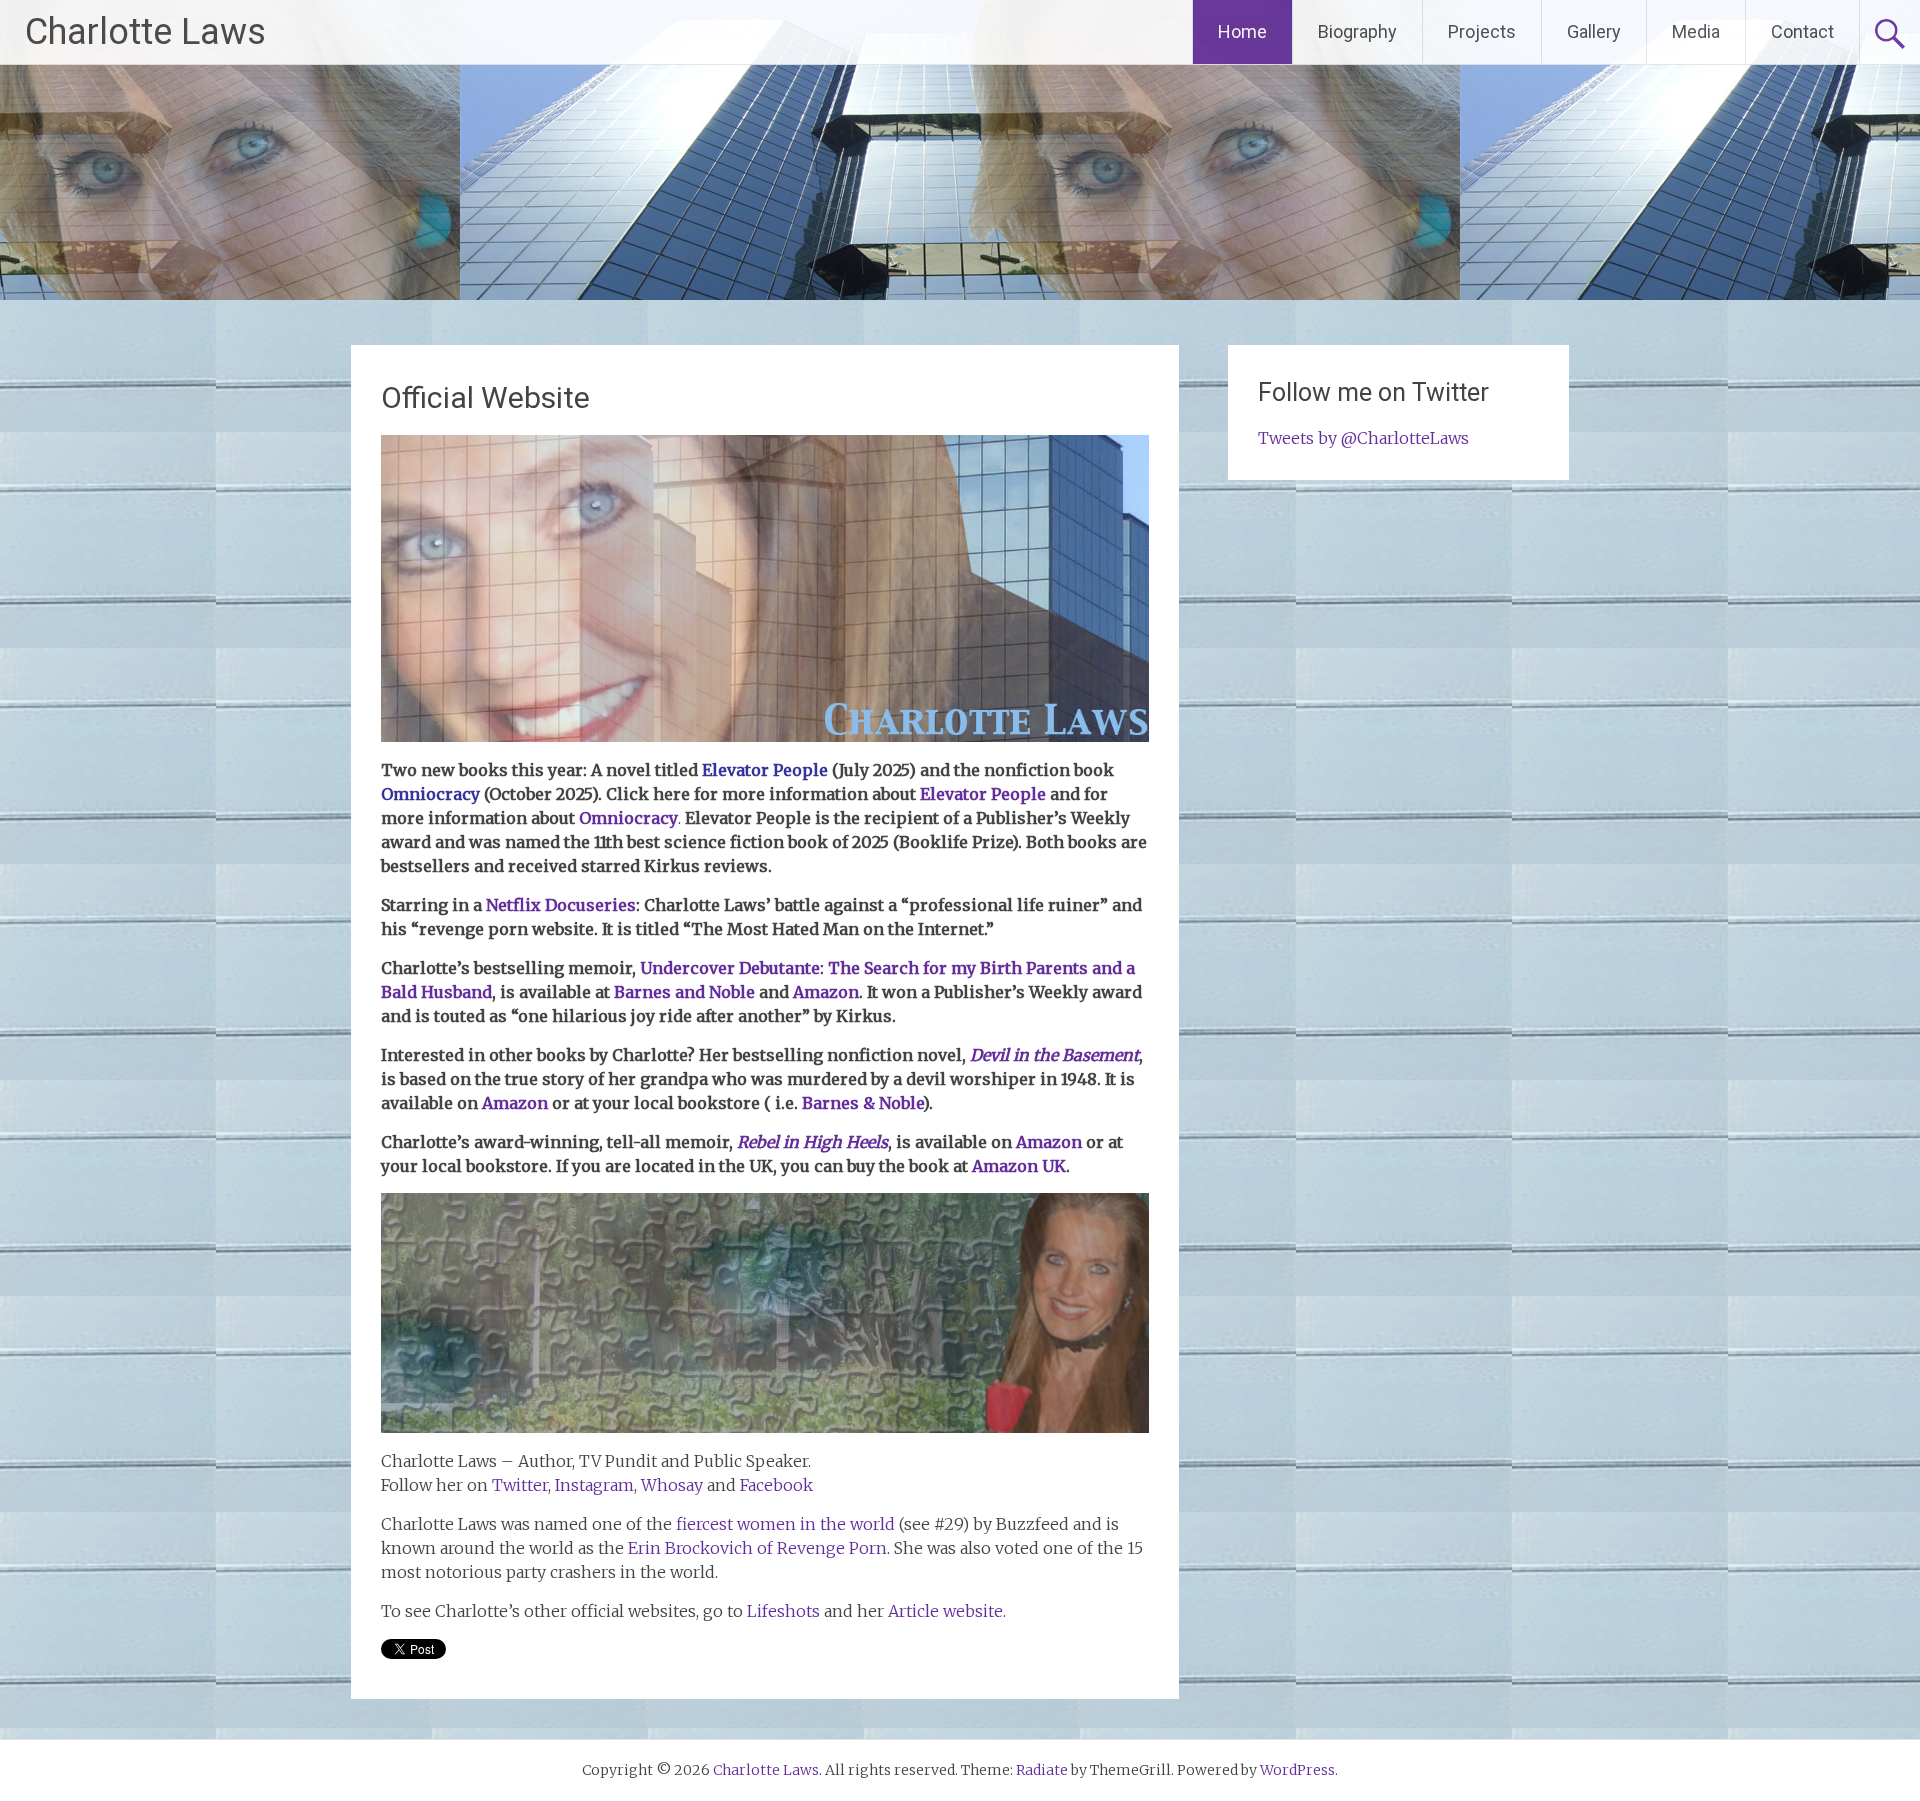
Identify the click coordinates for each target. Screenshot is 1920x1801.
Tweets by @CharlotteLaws (1363, 438)
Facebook (776, 1485)
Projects (1482, 31)
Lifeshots (783, 1611)
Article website (945, 1611)
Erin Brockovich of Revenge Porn (757, 1548)
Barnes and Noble (684, 992)
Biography (1357, 31)
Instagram (594, 1485)
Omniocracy (628, 818)
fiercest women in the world (785, 1524)
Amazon (826, 992)
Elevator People (765, 770)
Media (1696, 31)
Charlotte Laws (145, 32)
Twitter (520, 1485)
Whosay (672, 1485)
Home (1242, 31)
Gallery (1594, 31)
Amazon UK (1019, 1166)
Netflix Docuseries (561, 905)
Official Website (485, 397)
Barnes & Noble (862, 1103)
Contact (1802, 31)
